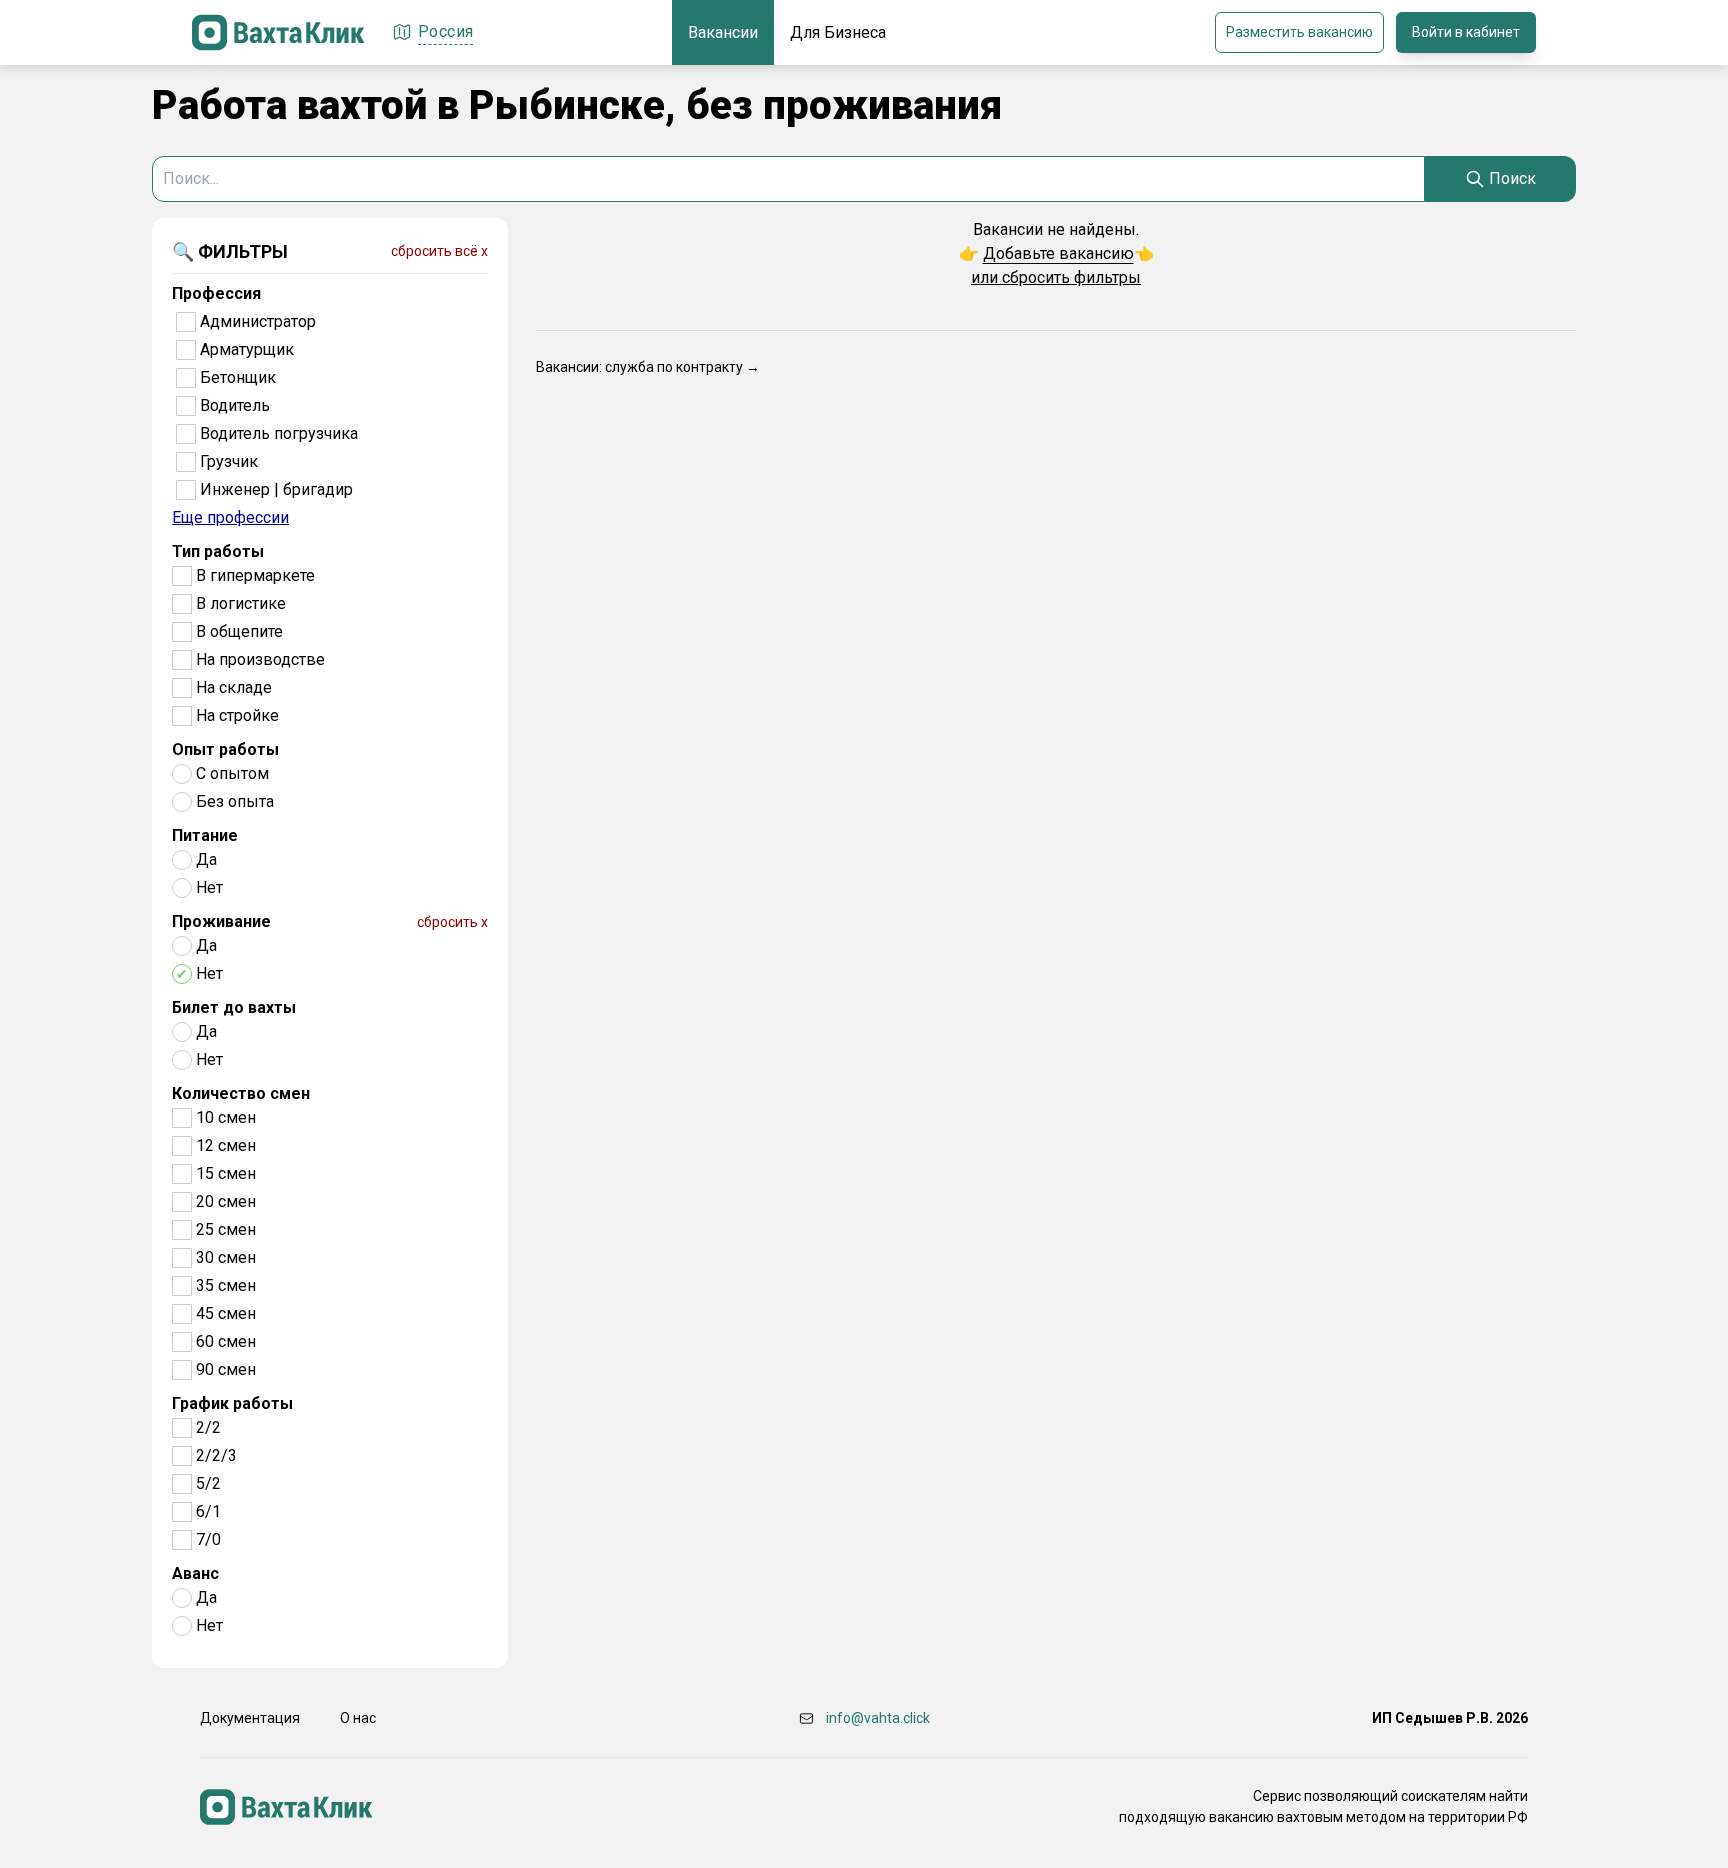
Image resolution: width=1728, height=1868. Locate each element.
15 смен (226, 1173)
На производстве (260, 659)
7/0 (208, 1539)
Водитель (235, 405)
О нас (358, 1718)
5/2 (208, 1483)
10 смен (226, 1117)
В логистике (241, 603)
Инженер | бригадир (276, 489)
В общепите (239, 631)
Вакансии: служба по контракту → (648, 367)
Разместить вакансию (1299, 32)
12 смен (226, 1145)
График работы (232, 1403)
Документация (250, 1718)
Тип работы (218, 551)
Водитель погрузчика (279, 433)
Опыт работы (225, 749)
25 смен (226, 1229)
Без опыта (235, 801)
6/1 (208, 1511)
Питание (205, 835)
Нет (209, 887)
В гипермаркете (255, 575)
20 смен (226, 1201)
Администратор (258, 321)
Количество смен (241, 1093)
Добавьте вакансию (1058, 253)
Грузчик (229, 461)
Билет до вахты (234, 1007)
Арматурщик (247, 349)
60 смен (226, 1341)
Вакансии (723, 32)
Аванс (195, 1573)
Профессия (216, 293)
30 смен (226, 1257)
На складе (234, 687)
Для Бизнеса (838, 32)
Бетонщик (238, 377)
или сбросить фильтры (1056, 277)
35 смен (226, 1285)
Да (206, 859)
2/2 (208, 1427)
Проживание (221, 921)
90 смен (226, 1369)
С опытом (232, 773)
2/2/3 (216, 1455)
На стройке (237, 715)
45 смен (226, 1313)
